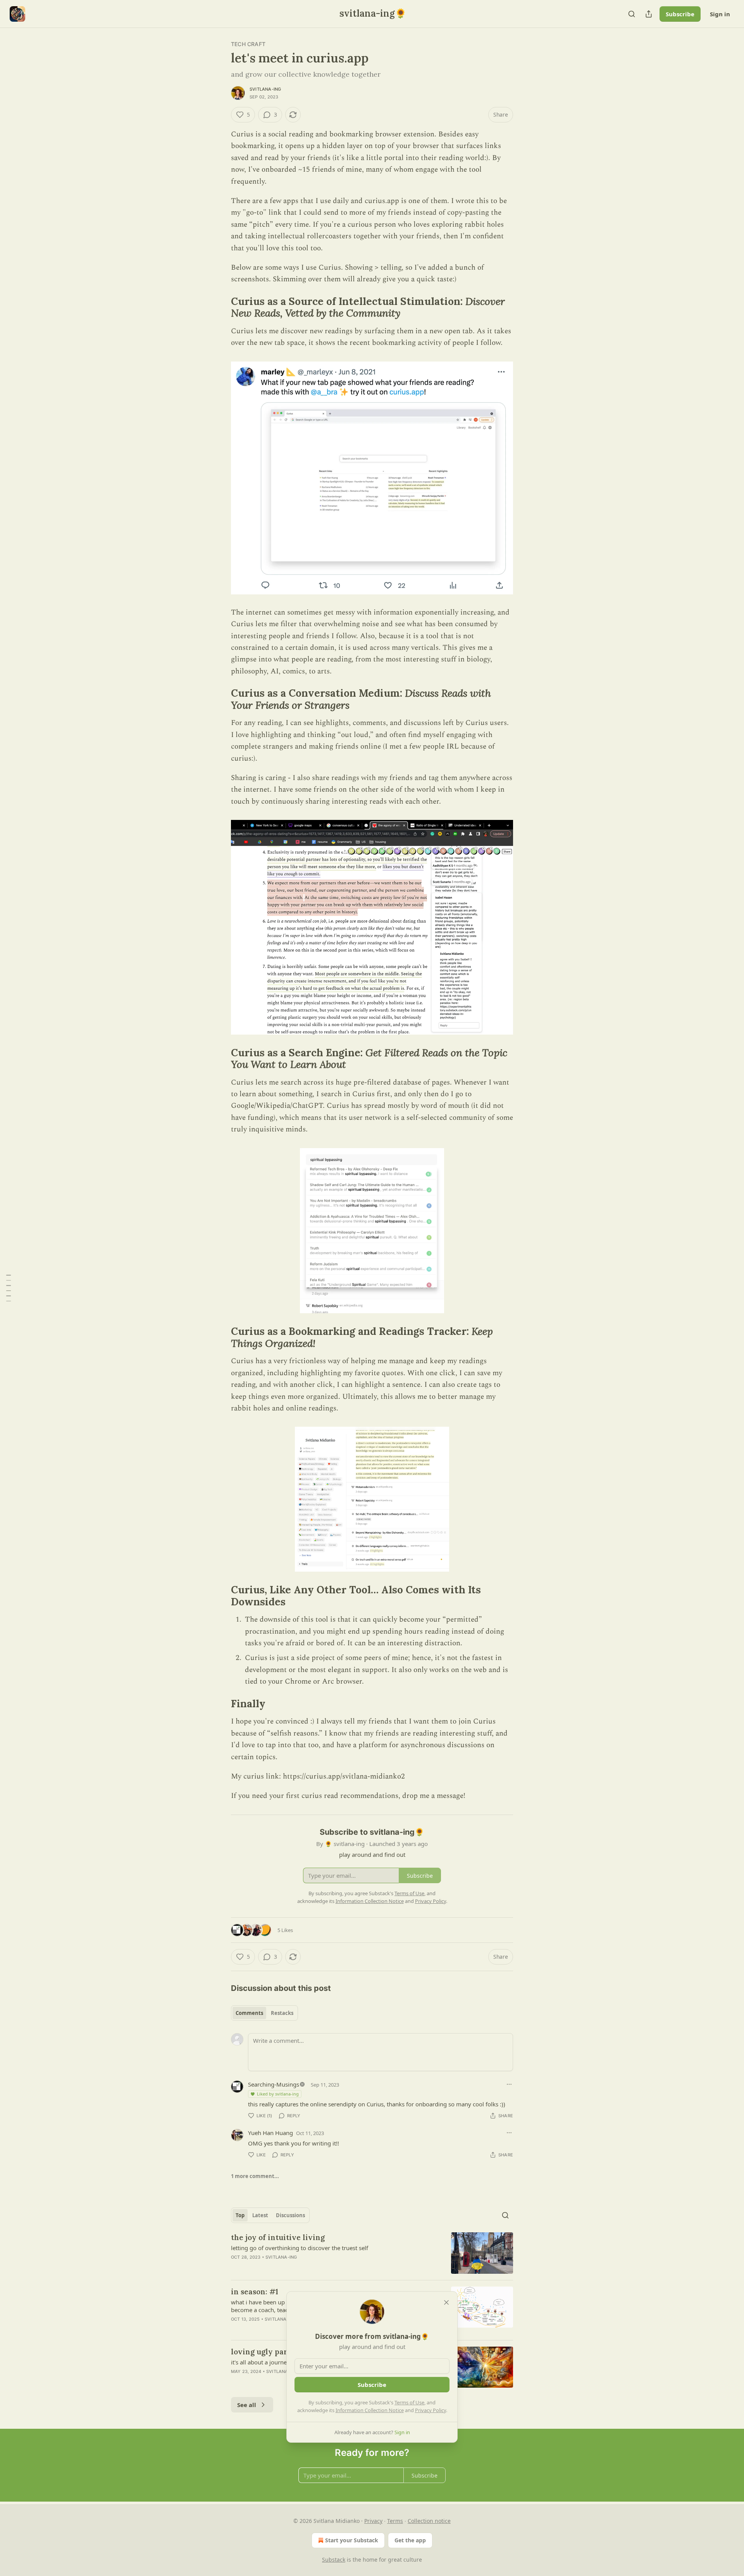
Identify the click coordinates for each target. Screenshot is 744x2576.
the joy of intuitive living (278, 2237)
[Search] (632, 14)
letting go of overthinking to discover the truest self (300, 2248)
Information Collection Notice (370, 2410)
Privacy (373, 2521)
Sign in (720, 14)
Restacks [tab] (282, 2013)
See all (247, 2405)
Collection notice (429, 2521)
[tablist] (264, 2013)
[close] (446, 2302)
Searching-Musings (274, 2084)
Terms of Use (409, 2402)
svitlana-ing (265, 89)
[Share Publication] (649, 14)
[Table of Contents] (9, 1288)
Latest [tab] (260, 2215)
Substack (334, 2560)
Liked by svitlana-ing (278, 2094)
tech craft (248, 44)
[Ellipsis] (509, 2084)
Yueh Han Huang (270, 2133)
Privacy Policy (431, 2410)
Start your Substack (352, 2540)
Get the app (410, 2540)
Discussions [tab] (290, 2215)
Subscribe (680, 14)
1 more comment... (255, 2176)
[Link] (220, 307)
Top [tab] (240, 2215)
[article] (372, 2253)
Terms (395, 2521)
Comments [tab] (249, 2013)
